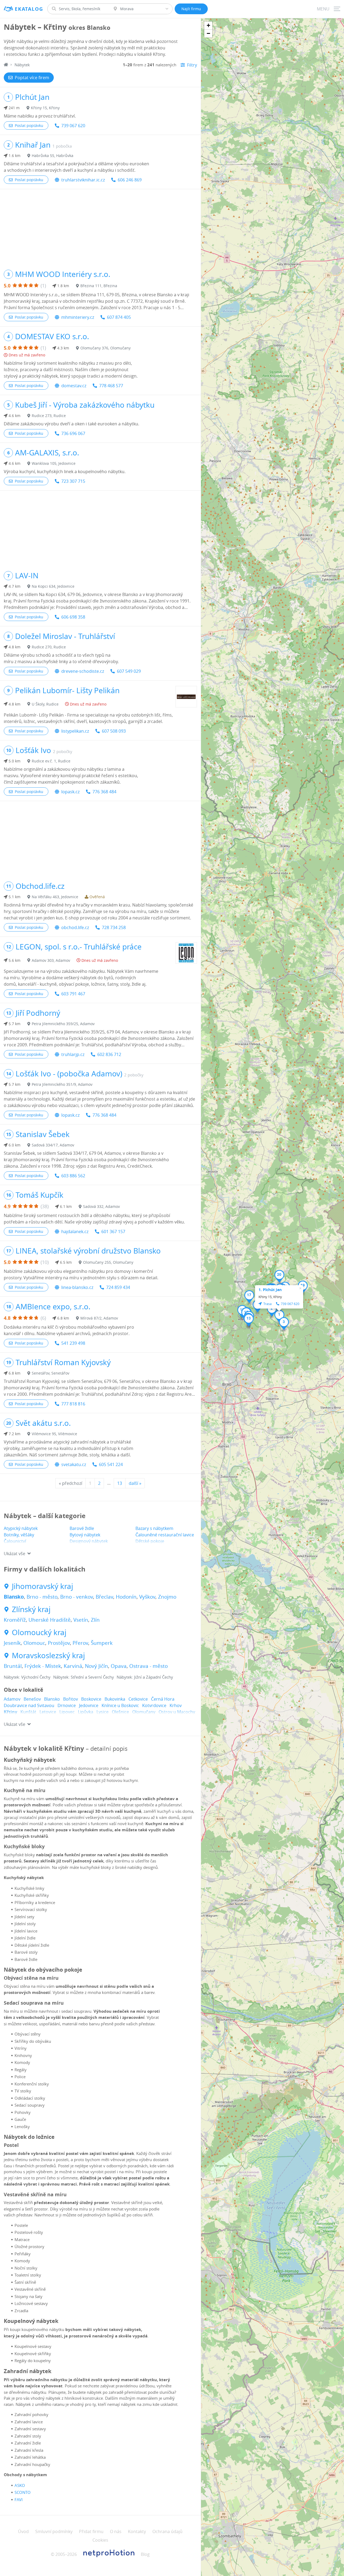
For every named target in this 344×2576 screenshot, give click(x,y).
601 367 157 (113, 1232)
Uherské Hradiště (50, 1620)
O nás (116, 2531)
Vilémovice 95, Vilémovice (54, 1434)
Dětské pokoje (150, 1541)
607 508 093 (114, 731)
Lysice (103, 1712)
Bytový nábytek (85, 1535)
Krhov (176, 1705)
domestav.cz (74, 386)
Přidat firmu (91, 2531)
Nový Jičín (96, 1666)
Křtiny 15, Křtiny (45, 108)
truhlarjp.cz (73, 1054)
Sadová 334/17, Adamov (53, 1145)
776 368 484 (104, 792)
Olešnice (120, 1712)
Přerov (80, 1643)
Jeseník (12, 1643)
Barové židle (82, 1528)
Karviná (73, 1666)
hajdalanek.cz (75, 1232)
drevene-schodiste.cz (83, 671)
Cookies (100, 2540)
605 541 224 (111, 1464)
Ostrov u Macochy (177, 1712)
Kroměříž (15, 1620)
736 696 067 (73, 433)
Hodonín (126, 1597)
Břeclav (104, 1597)
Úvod (23, 2531)
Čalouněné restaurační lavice (165, 1535)
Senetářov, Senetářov (51, 1373)
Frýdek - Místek (43, 1666)
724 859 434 (118, 1287)
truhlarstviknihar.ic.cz (83, 180)
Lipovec (67, 1712)
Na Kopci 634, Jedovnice (53, 586)
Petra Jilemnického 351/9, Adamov (62, 1084)
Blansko (14, 1597)
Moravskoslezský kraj (48, 1656)
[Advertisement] (100, 227)
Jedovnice (89, 1705)
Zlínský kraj (31, 1609)
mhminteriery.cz (78, 317)
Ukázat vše (15, 1554)
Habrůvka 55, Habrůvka (53, 156)
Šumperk (102, 1643)
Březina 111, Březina (99, 286)
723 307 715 (73, 481)
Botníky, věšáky (19, 1535)
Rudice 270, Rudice (49, 647)
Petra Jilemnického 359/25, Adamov (63, 1024)
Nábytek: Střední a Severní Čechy (84, 1677)
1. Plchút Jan (270, 1290)
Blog (145, 2554)
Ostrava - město (148, 1666)
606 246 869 (130, 180)
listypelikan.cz (75, 731)
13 (120, 1483)
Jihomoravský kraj (42, 1586)
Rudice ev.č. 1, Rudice (51, 761)
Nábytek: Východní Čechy (27, 1677)
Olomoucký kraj (39, 1632)
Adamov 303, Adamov (51, 960)
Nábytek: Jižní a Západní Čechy (145, 1677)
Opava (119, 1666)
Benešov (32, 1699)
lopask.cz (70, 792)
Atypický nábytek (21, 1528)
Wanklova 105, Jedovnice (54, 463)
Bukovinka (115, 1699)
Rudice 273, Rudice (49, 416)
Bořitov (71, 1699)
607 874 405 (119, 317)
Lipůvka (86, 1712)
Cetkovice (138, 1699)
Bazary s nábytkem (154, 1528)
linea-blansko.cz (77, 1287)
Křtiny (10, 1712)
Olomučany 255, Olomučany (108, 1262)
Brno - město (42, 1597)
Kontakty (137, 2531)
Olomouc (34, 1643)
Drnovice (67, 1705)
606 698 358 (73, 617)
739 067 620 (73, 126)
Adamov (12, 1699)
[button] (279, 1316)
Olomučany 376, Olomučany (105, 348)
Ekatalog (29, 9)
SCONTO (23, 2492)
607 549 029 (129, 671)
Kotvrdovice (154, 1705)
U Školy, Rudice (45, 704)
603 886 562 (73, 1176)
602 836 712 (109, 1054)
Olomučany (144, 1712)
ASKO (20, 2485)
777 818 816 (73, 1404)
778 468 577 (111, 386)
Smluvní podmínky (54, 2531)
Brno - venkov (77, 1597)
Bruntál (13, 1666)
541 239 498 (73, 1343)
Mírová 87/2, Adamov (99, 1318)
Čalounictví (15, 1541)
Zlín (95, 1620)
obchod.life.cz (75, 927)
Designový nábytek (89, 1541)
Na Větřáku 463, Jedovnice (55, 897)
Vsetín (81, 1620)
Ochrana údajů (167, 2531)
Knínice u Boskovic (120, 1705)
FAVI (19, 2500)
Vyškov (147, 1597)
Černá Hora (163, 1699)
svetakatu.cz (74, 1464)
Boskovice (91, 1699)
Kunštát (28, 1712)
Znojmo (167, 1597)
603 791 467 (73, 994)
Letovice (48, 1712)
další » (135, 1483)
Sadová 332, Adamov (101, 1206)
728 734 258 (114, 927)
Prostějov (59, 1643)
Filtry (192, 65)
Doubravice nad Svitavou (29, 1705)
